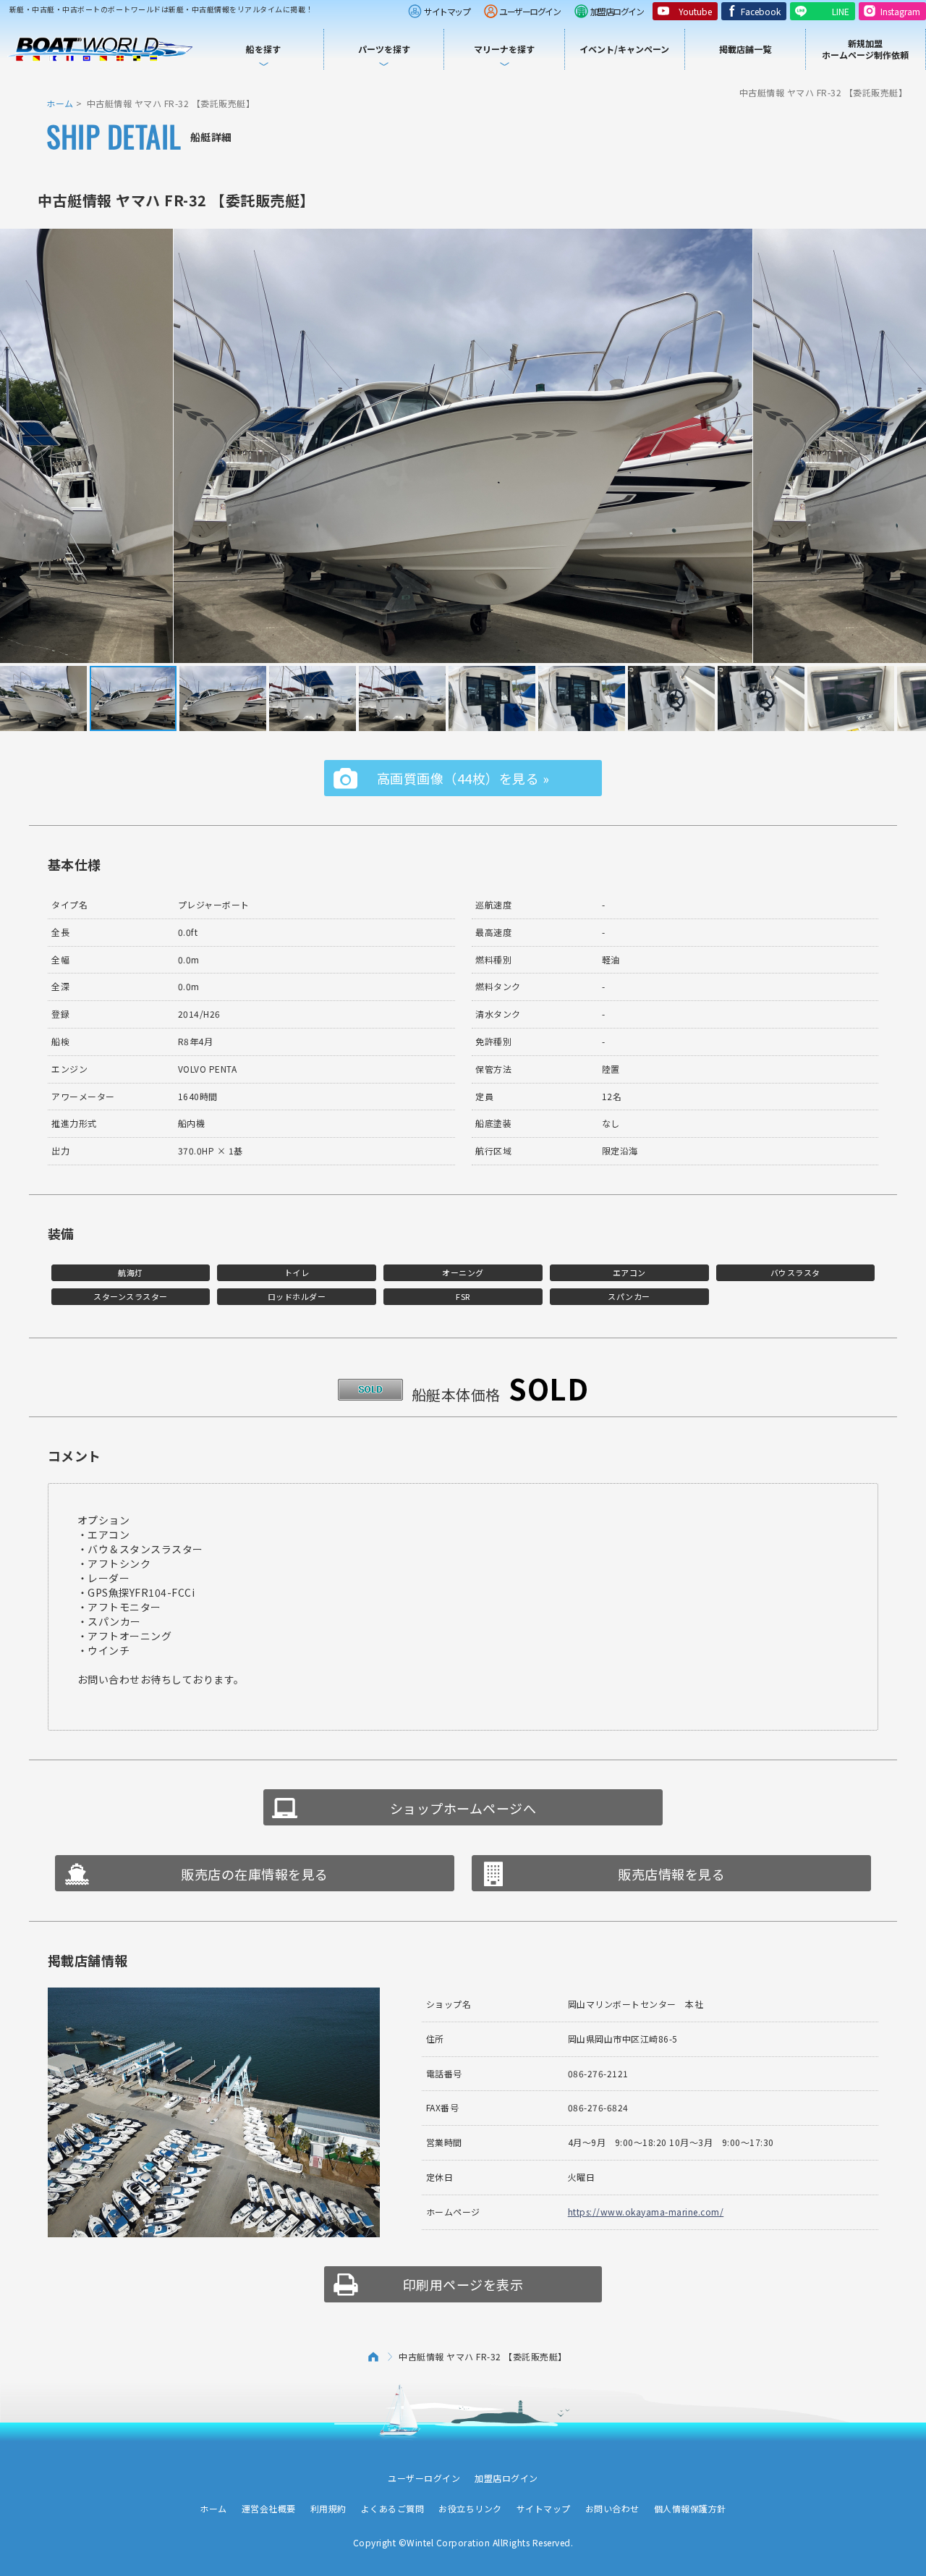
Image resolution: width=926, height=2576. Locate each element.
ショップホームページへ (463, 1808)
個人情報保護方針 (690, 2508)
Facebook (761, 11)
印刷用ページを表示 (463, 2284)
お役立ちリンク (470, 2508)
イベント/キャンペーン (624, 49)
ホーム (60, 103)
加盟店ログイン (617, 11)
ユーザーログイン (530, 11)
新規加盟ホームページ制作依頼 (865, 49)
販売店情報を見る (671, 1874)
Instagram (900, 11)
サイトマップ (447, 11)
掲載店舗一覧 (745, 49)
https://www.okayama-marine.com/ (646, 2212)
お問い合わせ (612, 2508)
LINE (841, 11)
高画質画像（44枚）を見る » (463, 778)
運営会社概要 (269, 2508)
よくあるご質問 (393, 2508)
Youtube (695, 11)
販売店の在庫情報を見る (255, 1874)
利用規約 (328, 2508)
